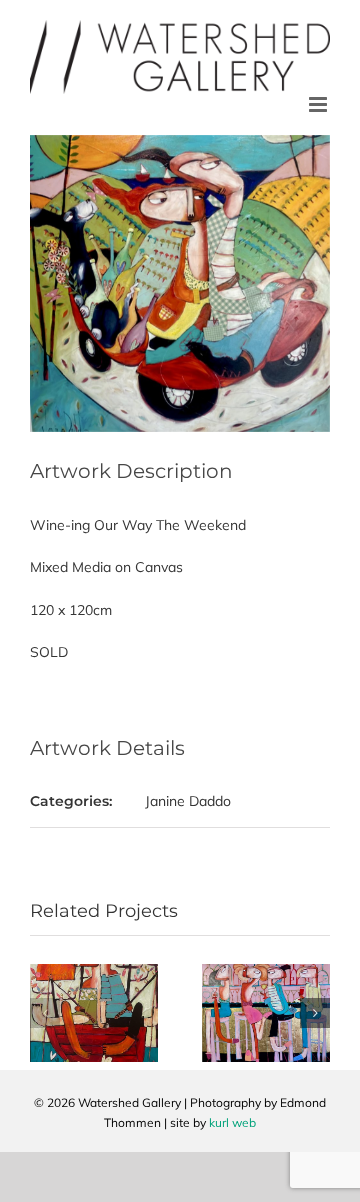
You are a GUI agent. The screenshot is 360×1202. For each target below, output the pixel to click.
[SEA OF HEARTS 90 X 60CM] (94, 973)
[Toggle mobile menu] (319, 104)
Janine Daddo (188, 801)
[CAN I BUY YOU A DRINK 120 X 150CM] (266, 973)
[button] (45, 1013)
